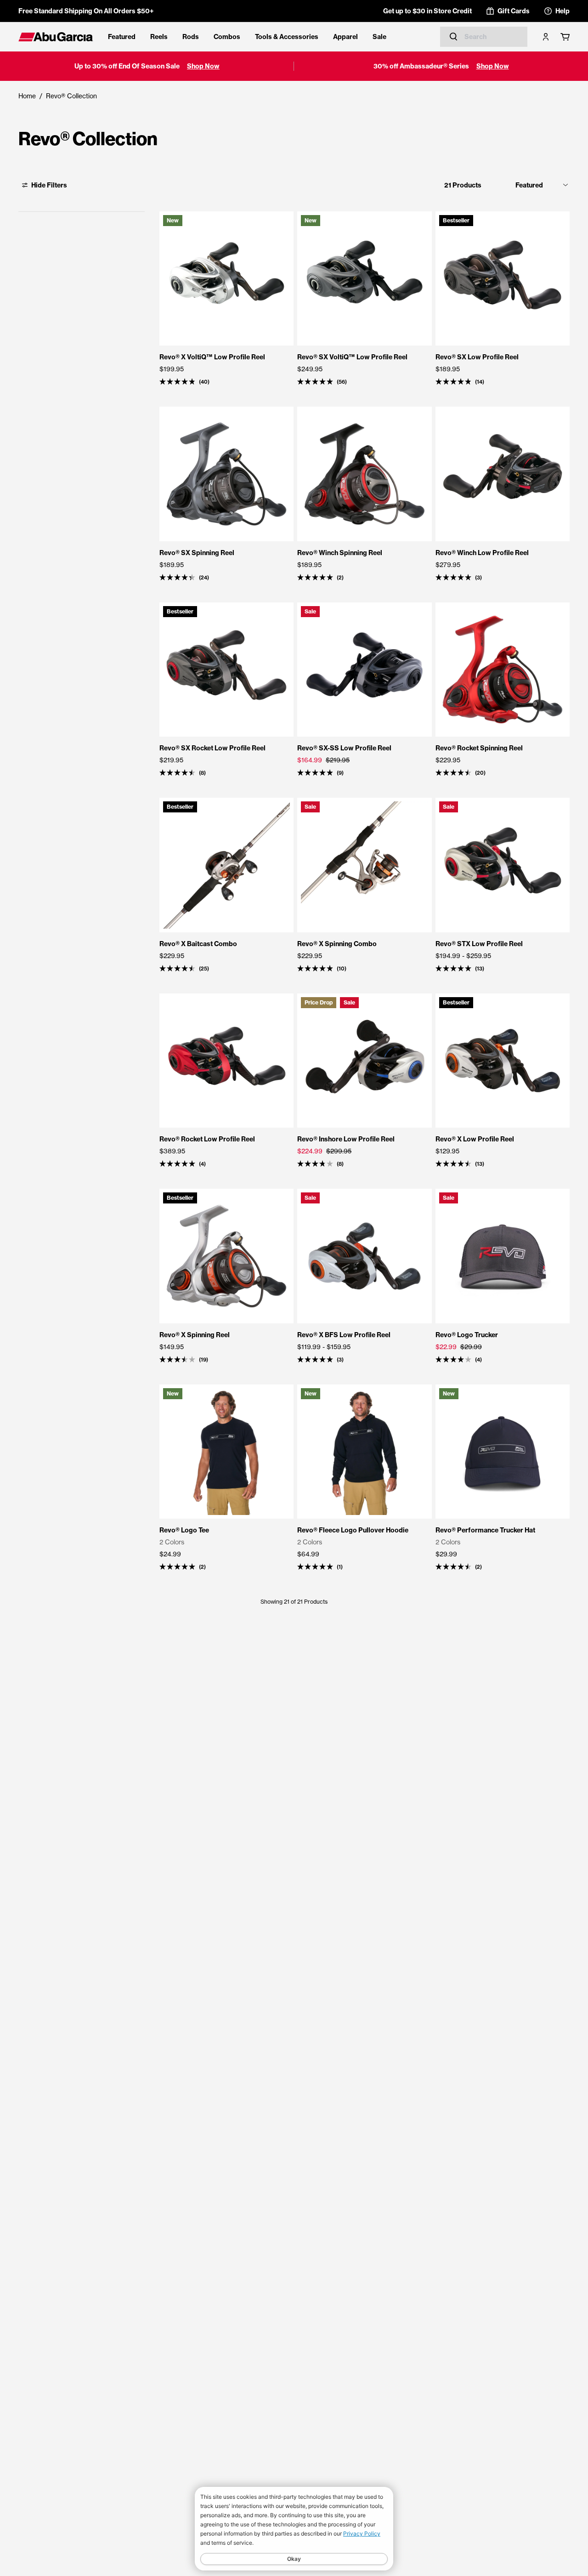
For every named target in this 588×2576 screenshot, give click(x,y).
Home (27, 96)
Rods (191, 37)
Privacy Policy (362, 2533)
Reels (159, 37)
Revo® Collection (71, 96)
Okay (294, 2559)
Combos (227, 37)
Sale (379, 37)
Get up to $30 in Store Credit (427, 11)
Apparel (345, 37)
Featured (122, 37)
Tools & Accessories (287, 37)
